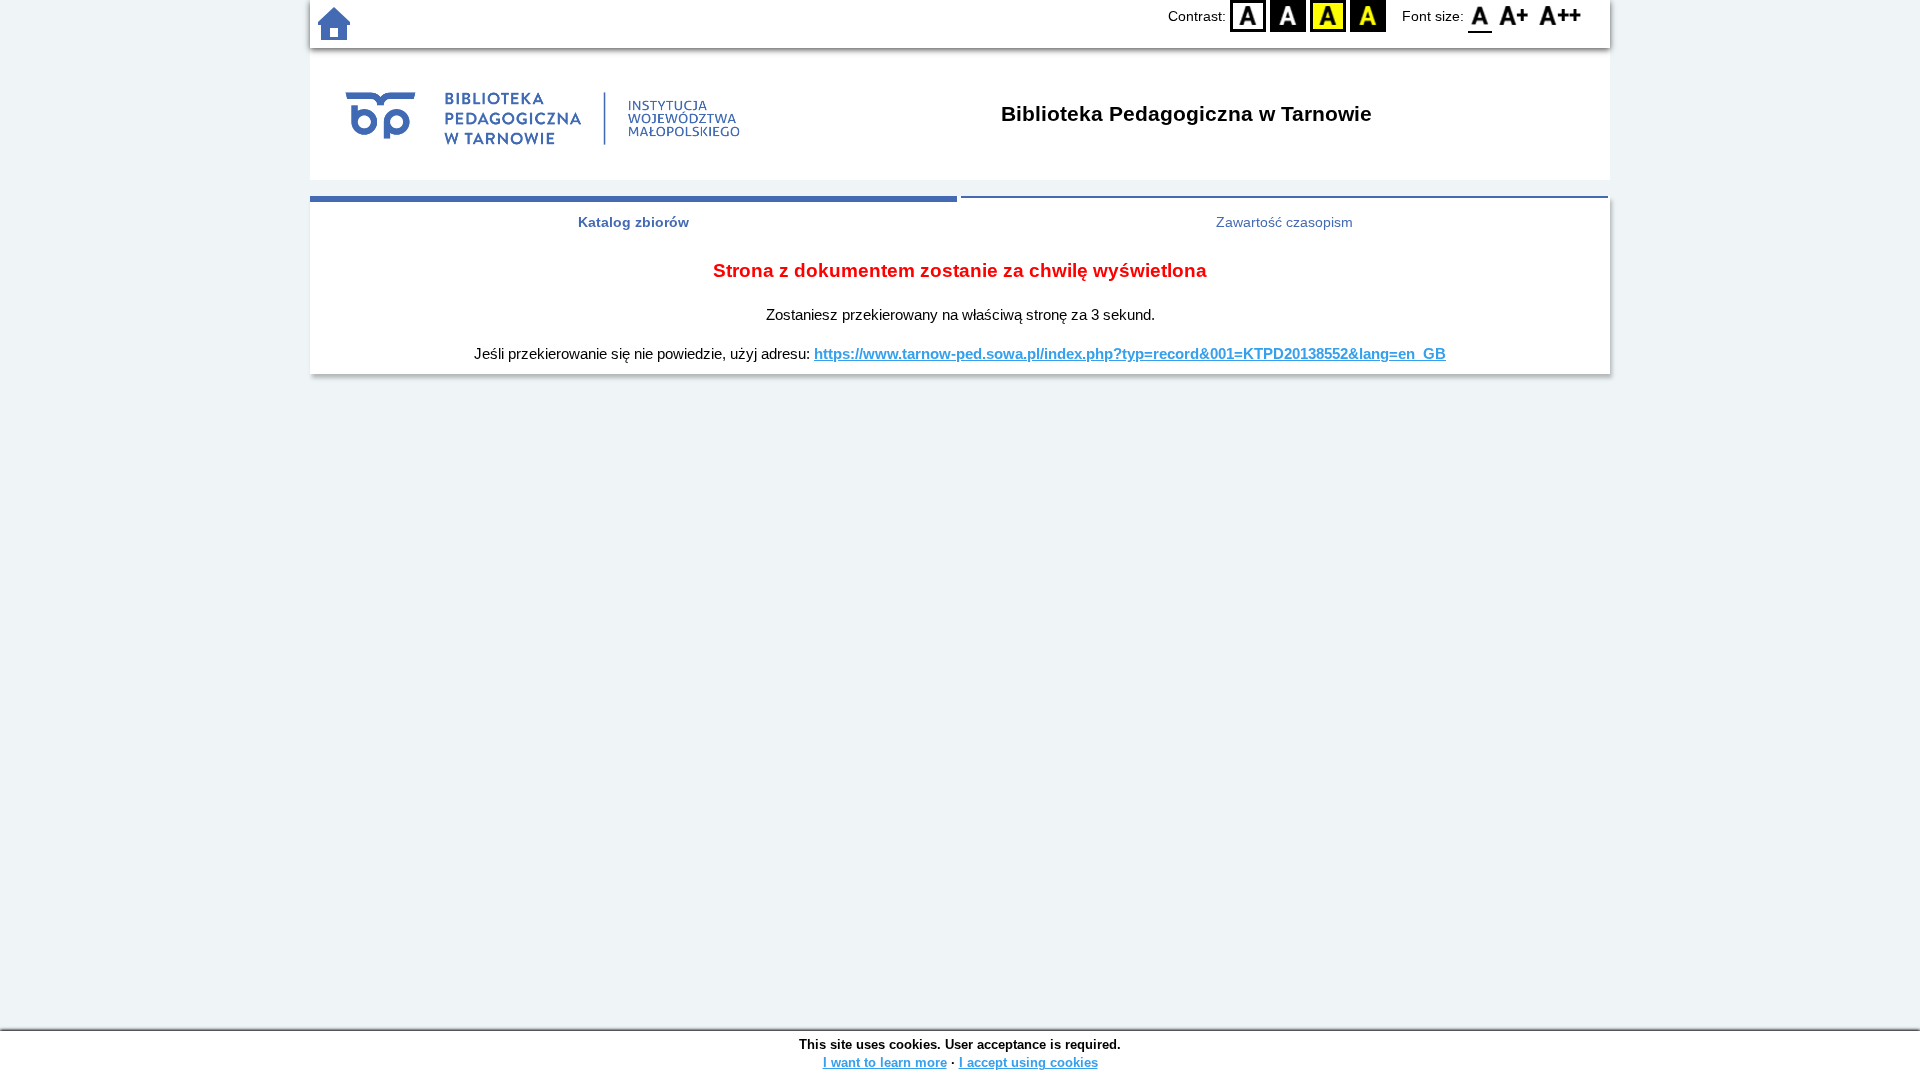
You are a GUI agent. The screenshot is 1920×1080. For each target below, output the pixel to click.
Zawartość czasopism (1284, 222)
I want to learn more (885, 1062)
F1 (1514, 15)
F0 (1480, 15)
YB (1328, 15)
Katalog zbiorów (633, 222)
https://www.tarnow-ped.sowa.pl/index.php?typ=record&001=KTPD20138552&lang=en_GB (1130, 353)
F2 (1560, 15)
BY (1368, 15)
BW (1288, 15)
